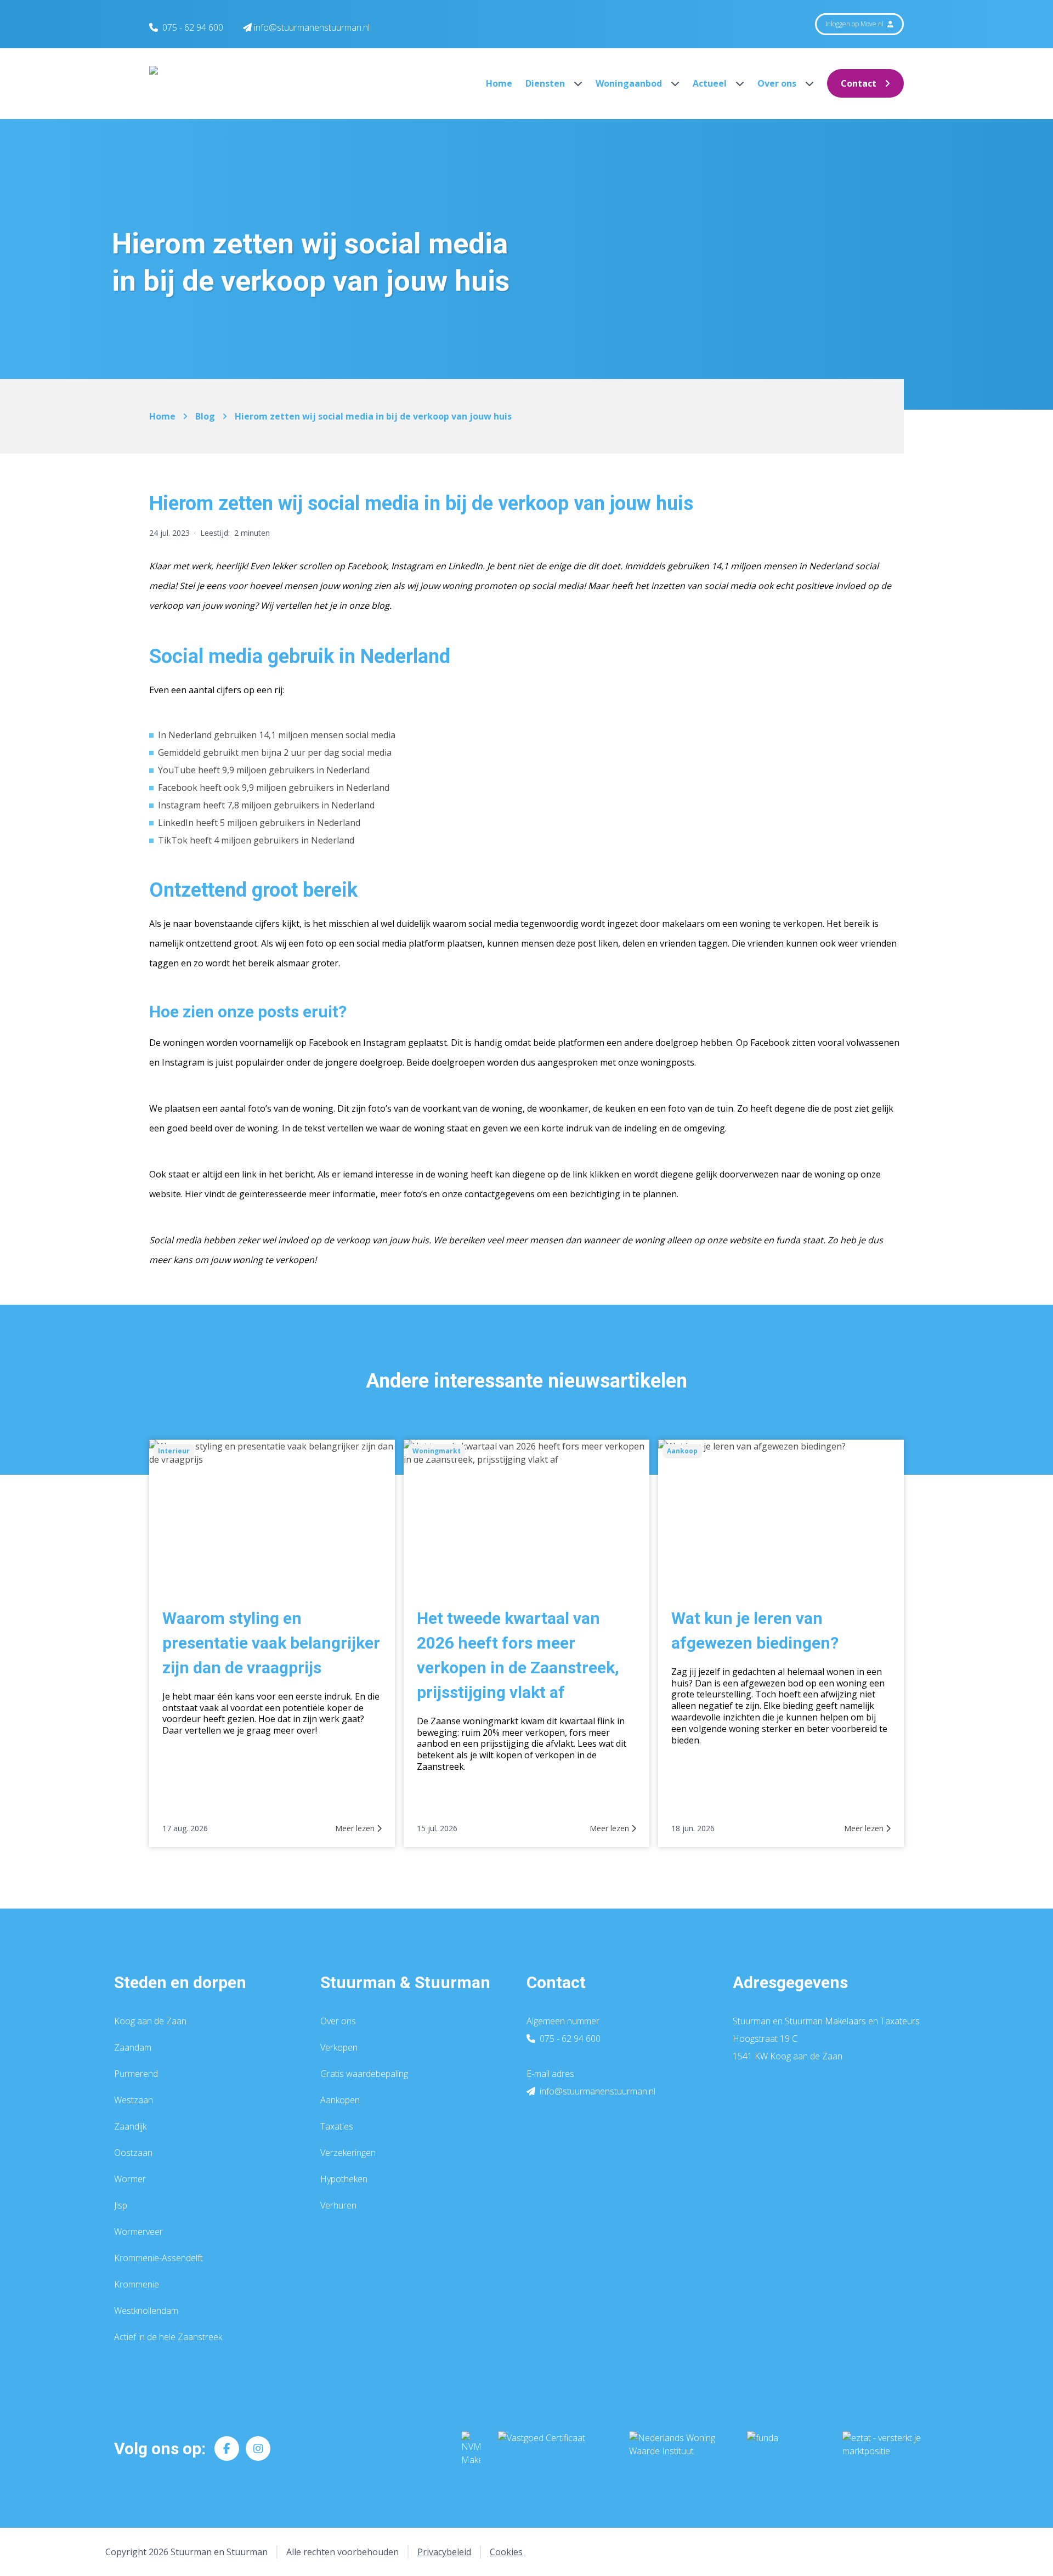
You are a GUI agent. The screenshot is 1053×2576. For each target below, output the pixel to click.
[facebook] (227, 2448)
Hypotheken (344, 2179)
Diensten (546, 83)
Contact (859, 83)
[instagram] (258, 2448)
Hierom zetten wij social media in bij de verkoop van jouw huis (373, 416)
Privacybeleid (444, 2552)
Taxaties (337, 2126)
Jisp (121, 2205)
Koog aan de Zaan (150, 2021)
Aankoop (682, 1451)
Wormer (130, 2179)
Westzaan (134, 2100)
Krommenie (137, 2284)
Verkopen (339, 2047)
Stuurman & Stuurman (405, 1982)
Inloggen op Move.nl (855, 24)
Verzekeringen (348, 2153)
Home (499, 83)
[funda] (786, 2449)
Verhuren (338, 2205)
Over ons (778, 83)
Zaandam (133, 2047)
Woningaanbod (630, 83)
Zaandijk (130, 2126)
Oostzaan (133, 2153)
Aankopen (340, 2100)
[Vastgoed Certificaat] (555, 2449)
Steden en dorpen (180, 1982)
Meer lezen (356, 1828)
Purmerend (136, 2074)
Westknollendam (146, 2311)
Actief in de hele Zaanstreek (168, 2337)
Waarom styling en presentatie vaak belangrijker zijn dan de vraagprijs (271, 1643)
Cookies (506, 2552)
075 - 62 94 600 (193, 27)
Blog (205, 416)
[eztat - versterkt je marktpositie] (882, 2449)
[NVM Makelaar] (471, 2449)
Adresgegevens (790, 1982)
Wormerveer (138, 2232)
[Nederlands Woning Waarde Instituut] (679, 2449)
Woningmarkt (437, 1451)
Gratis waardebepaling (364, 2074)
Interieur (174, 1451)
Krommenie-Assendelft (158, 2258)
